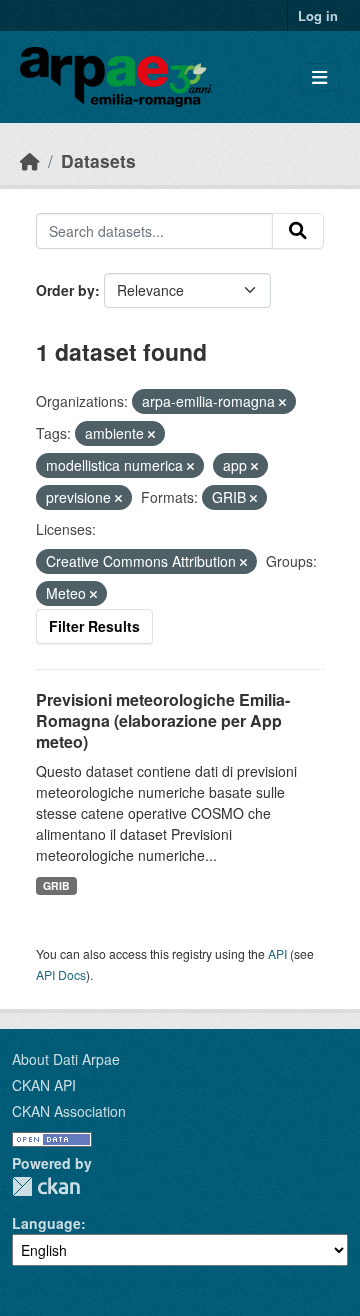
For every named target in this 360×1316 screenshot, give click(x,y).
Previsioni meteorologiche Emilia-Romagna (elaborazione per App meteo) (163, 720)
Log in (318, 15)
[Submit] (298, 231)
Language (46, 1223)
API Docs (61, 974)
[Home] (30, 160)
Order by (65, 290)
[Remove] (282, 402)
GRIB (56, 885)
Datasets (98, 160)
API (277, 953)
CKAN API (44, 1085)
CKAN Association (69, 1111)
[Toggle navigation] (319, 77)
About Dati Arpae (66, 1059)
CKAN (46, 1186)
